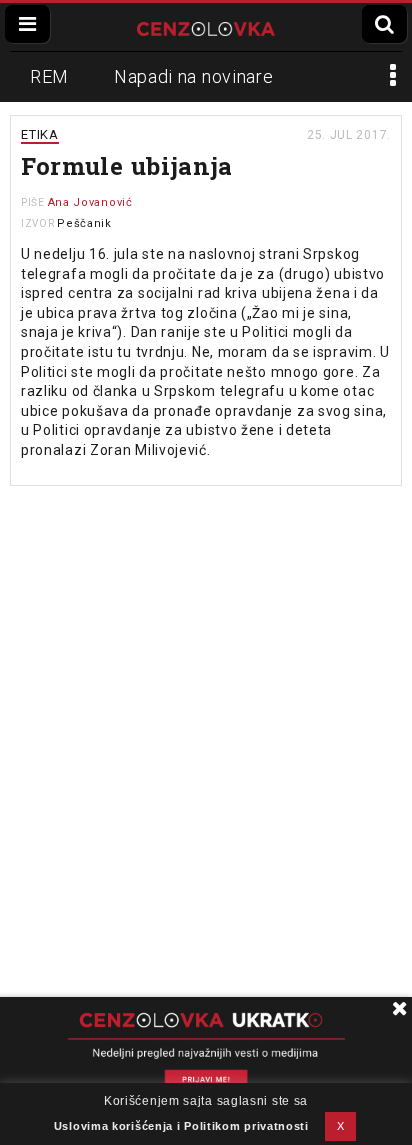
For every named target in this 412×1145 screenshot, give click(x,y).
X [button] (341, 1126)
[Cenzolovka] (206, 27)
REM (49, 76)
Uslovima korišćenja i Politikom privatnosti (181, 1126)
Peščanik (84, 223)
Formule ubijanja (127, 166)
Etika (40, 134)
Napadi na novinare (194, 76)
